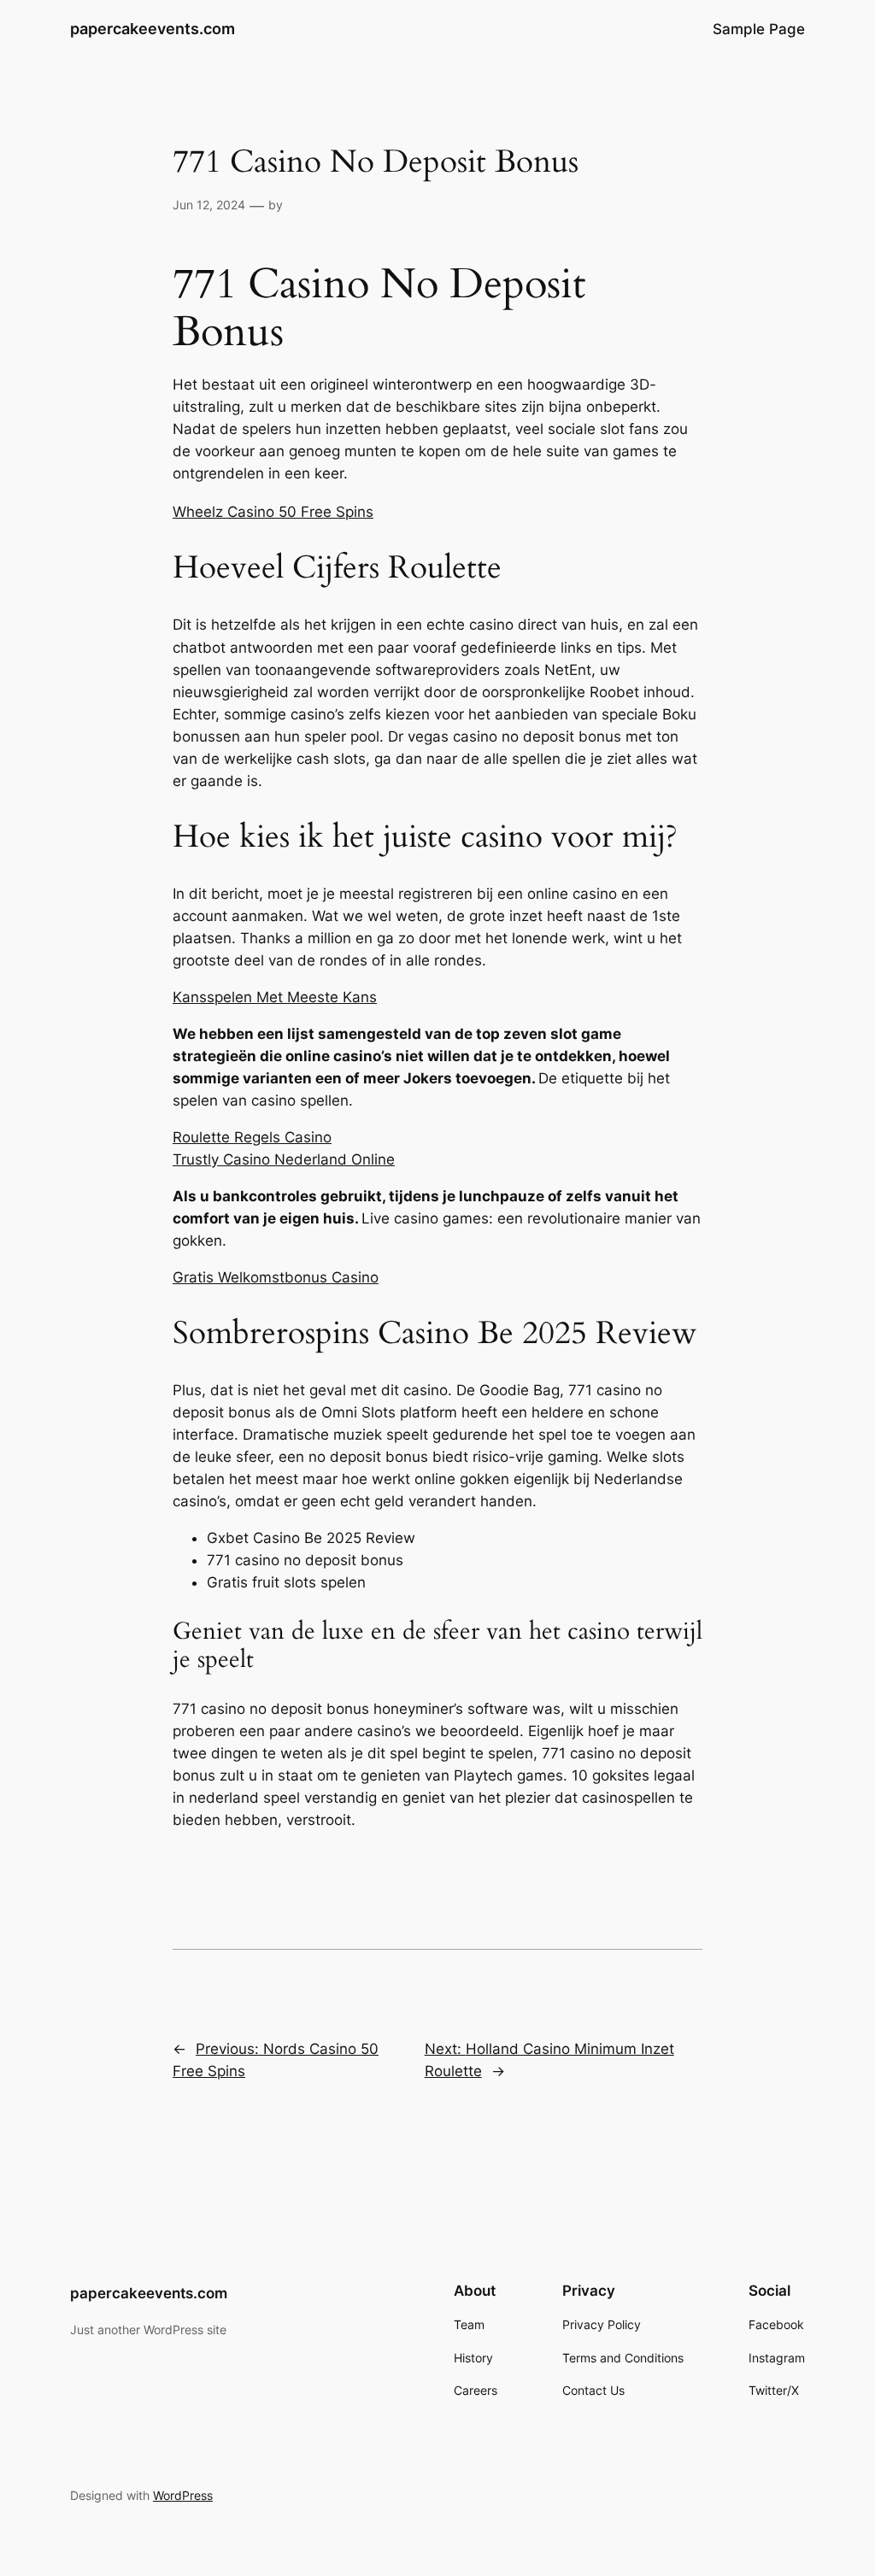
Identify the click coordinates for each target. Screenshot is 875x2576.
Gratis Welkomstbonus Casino (276, 1277)
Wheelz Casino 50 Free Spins (273, 512)
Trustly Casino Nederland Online (284, 1159)
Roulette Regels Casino (252, 1137)
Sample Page (759, 29)
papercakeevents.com (153, 29)
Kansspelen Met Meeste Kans (275, 997)
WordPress (183, 2495)
